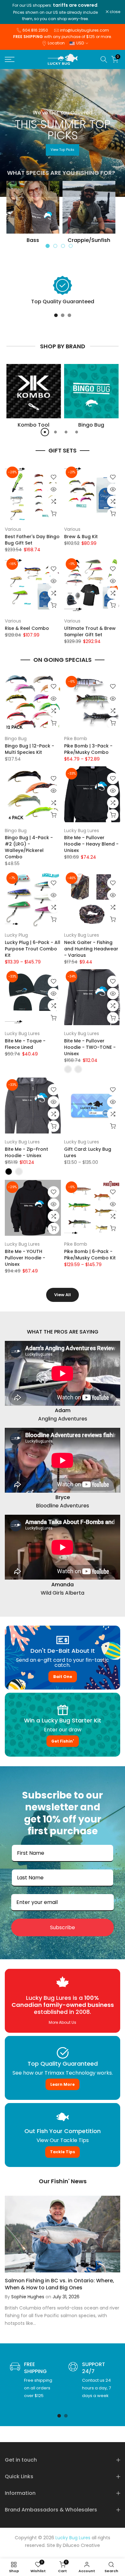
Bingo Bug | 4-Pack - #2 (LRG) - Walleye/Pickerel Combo (29, 847)
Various (13, 529)
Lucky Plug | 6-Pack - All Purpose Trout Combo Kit (33, 949)
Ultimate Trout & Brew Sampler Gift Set (90, 631)
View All (63, 1295)
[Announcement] (55, 12)
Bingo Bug (16, 739)
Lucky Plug (16, 935)
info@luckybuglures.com (84, 30)
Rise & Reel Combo (27, 628)
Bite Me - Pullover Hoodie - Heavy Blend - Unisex (91, 844)
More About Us (63, 2023)
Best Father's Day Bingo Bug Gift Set (32, 540)
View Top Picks (63, 150)
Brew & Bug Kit (81, 537)
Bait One (63, 1676)
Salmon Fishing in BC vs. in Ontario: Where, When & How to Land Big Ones (59, 2284)
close (114, 12)
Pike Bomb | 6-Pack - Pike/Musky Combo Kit (90, 1255)
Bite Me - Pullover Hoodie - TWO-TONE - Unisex (90, 1047)
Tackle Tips (63, 2152)
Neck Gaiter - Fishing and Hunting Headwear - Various (91, 949)
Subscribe (63, 1927)
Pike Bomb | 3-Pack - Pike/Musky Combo (88, 749)
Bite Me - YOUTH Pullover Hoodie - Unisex (25, 1258)
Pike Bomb (76, 739)
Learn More (63, 2084)
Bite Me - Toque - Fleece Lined (25, 1044)
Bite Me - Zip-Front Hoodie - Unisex (26, 1152)
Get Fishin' (63, 1741)
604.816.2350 (35, 30)
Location (56, 43)
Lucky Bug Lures (82, 831)
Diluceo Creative (81, 2545)
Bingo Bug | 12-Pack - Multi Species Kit (29, 749)
